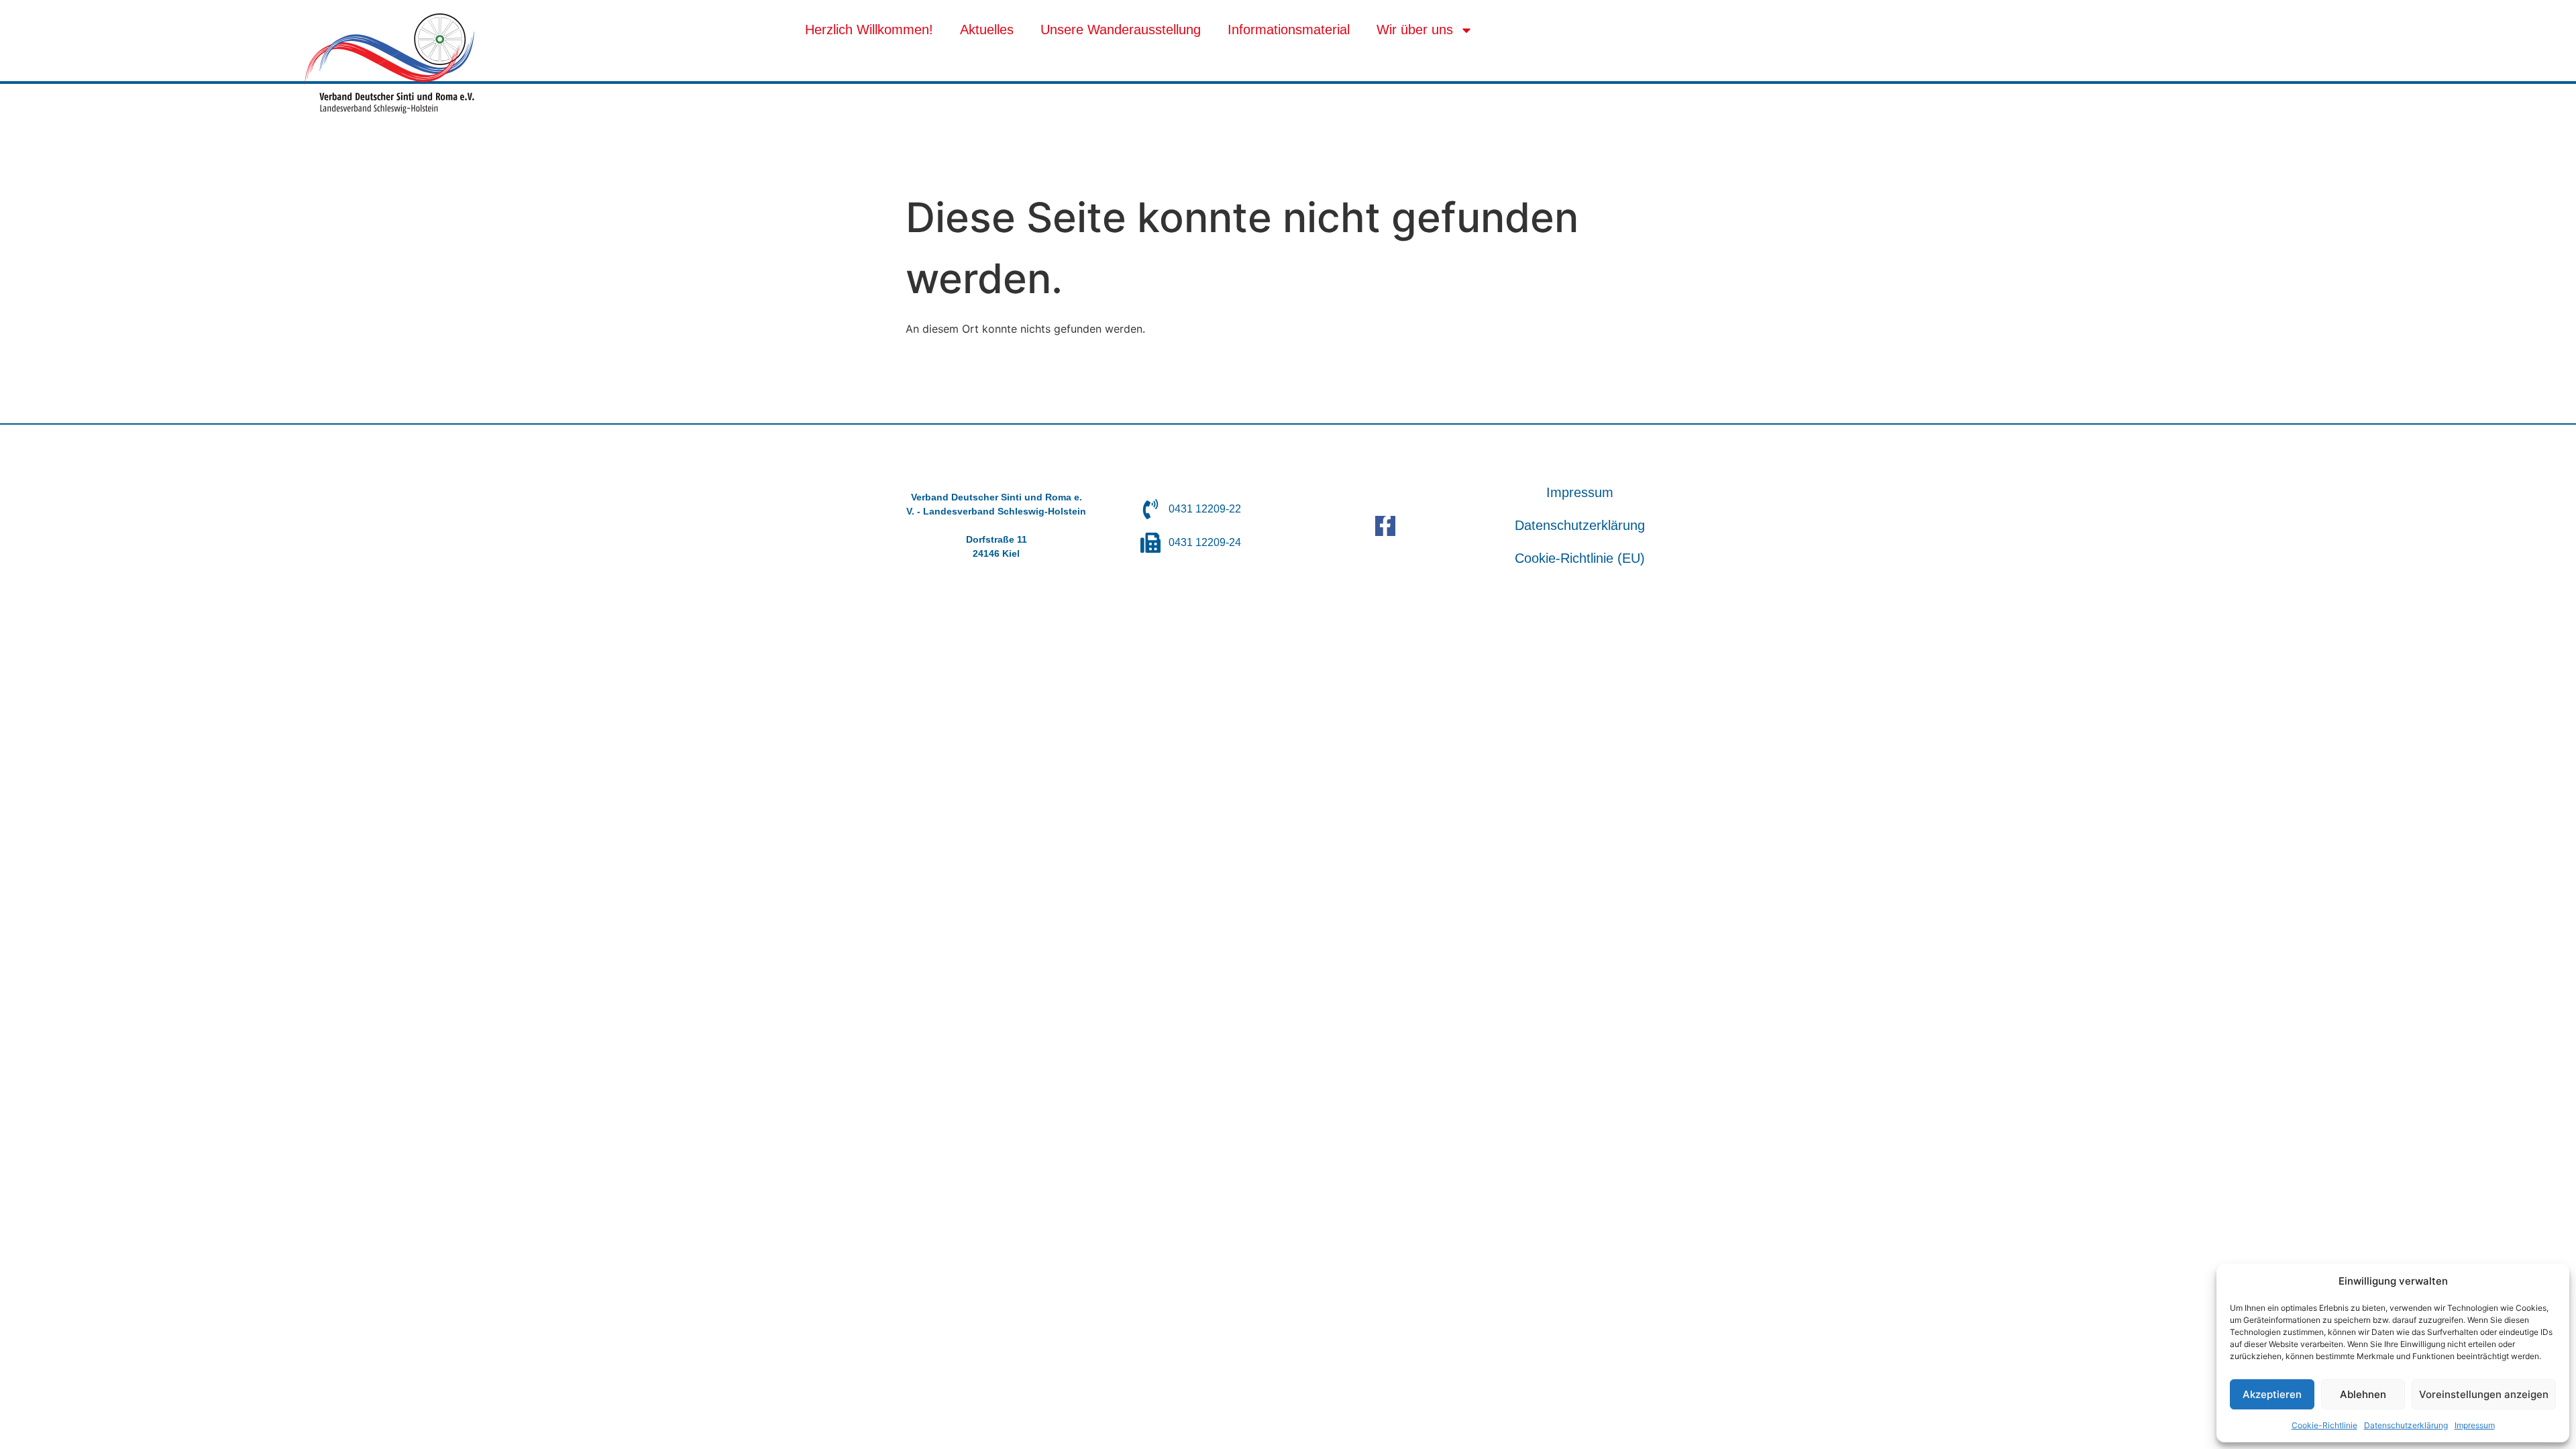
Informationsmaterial (1289, 30)
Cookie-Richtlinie (2324, 1425)
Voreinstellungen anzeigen (2484, 1394)
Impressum (2475, 1425)
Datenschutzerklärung (2406, 1425)
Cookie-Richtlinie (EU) (1580, 558)
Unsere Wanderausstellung (1121, 30)
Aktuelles (987, 30)
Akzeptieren (2272, 1394)
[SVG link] (389, 63)
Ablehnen (2363, 1394)
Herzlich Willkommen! (869, 30)
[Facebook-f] (1385, 526)
